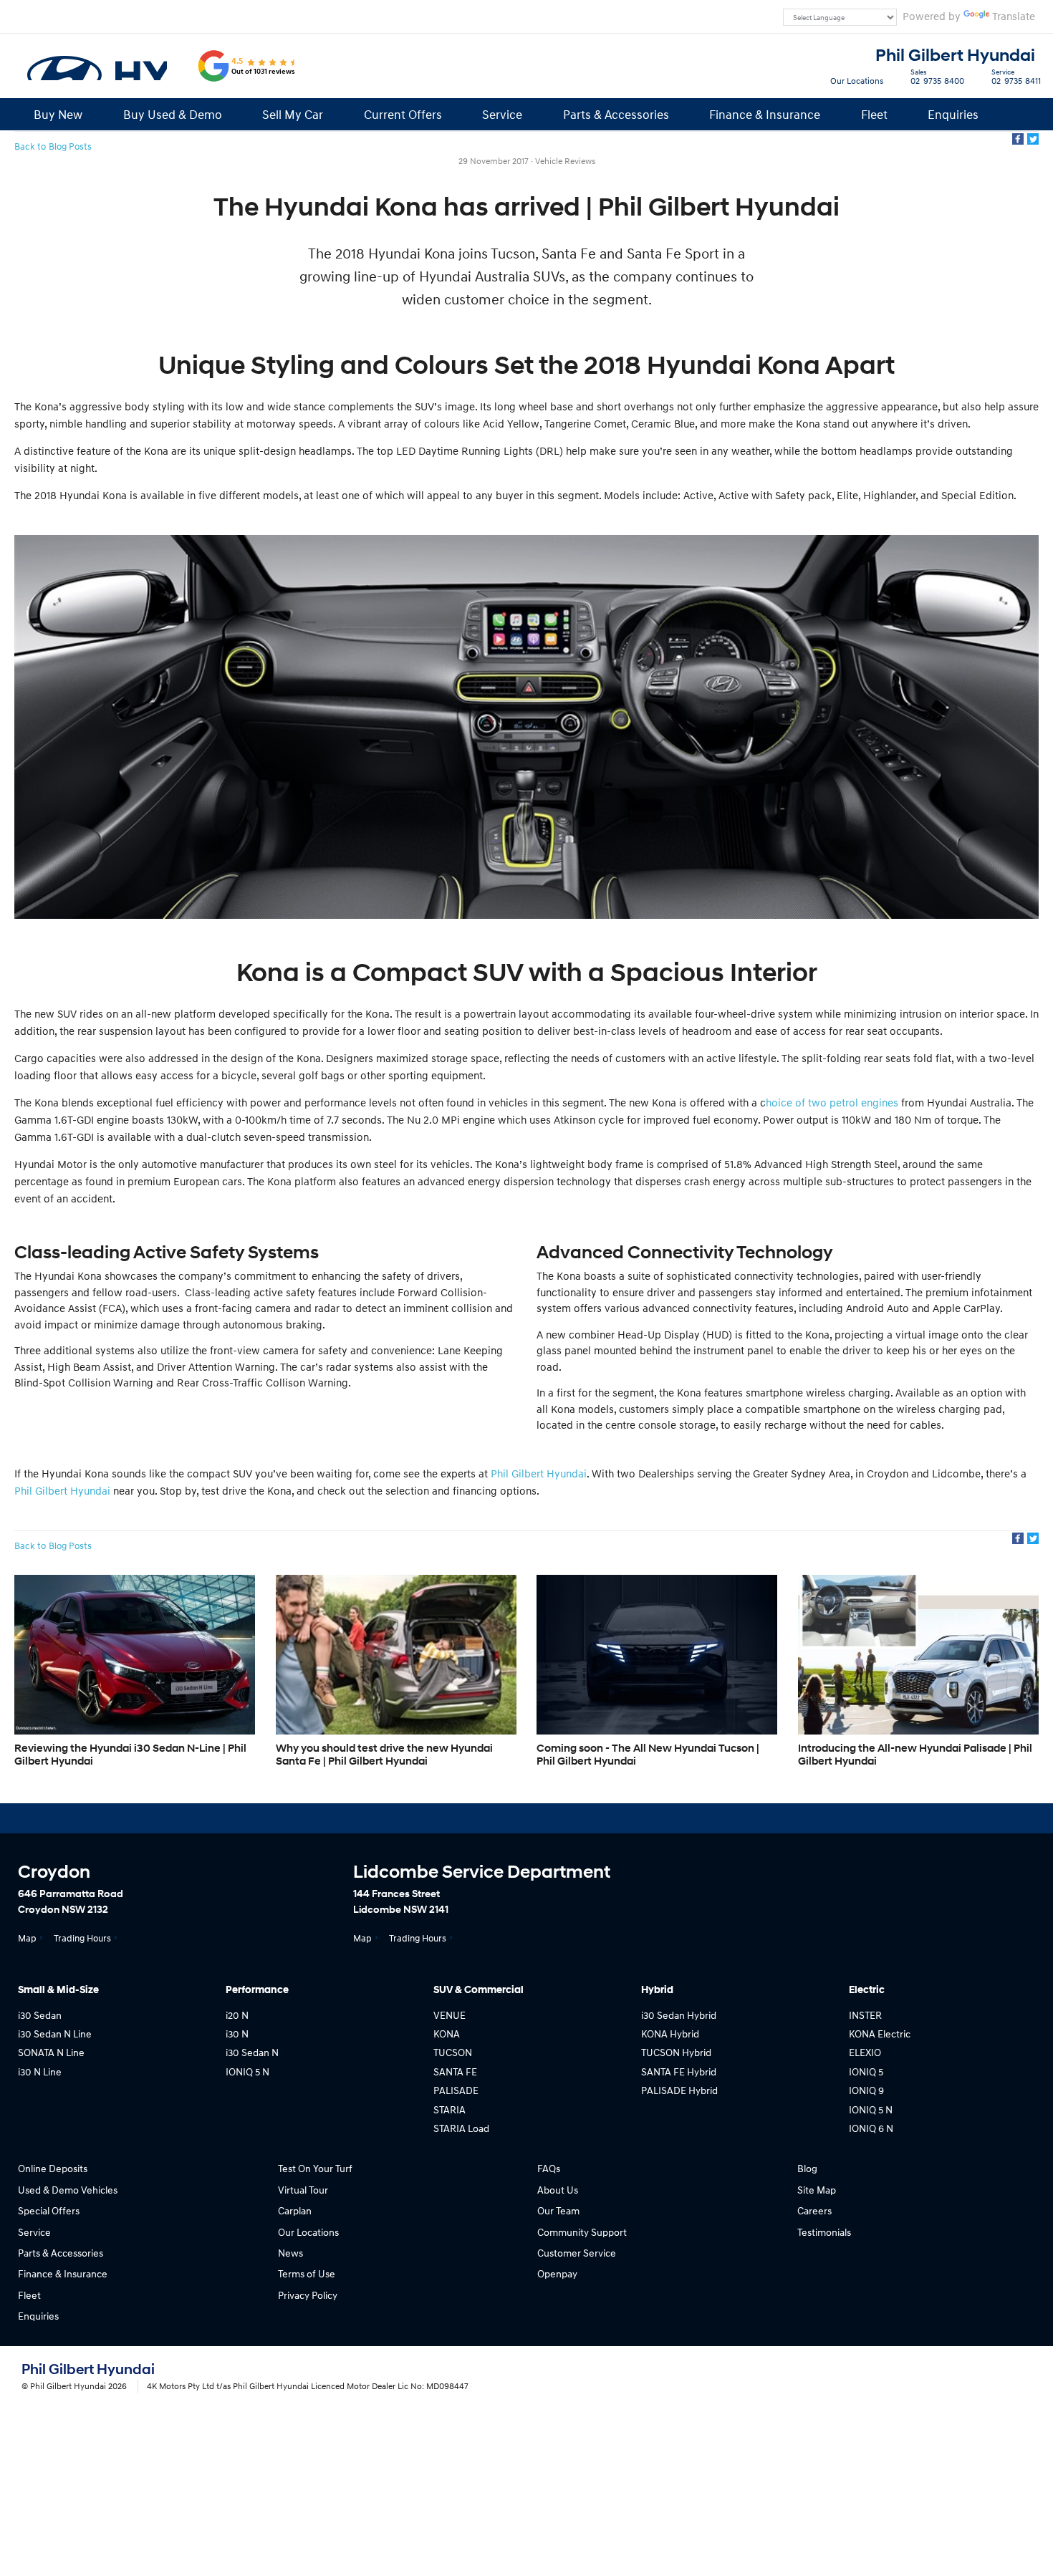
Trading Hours (82, 1938)
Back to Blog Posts (53, 146)
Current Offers (403, 114)
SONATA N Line (51, 2052)
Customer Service (577, 2253)
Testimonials (824, 2232)
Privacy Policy (308, 2295)
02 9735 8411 (1016, 79)
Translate (1014, 16)
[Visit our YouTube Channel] (531, 1818)
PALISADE (456, 2090)
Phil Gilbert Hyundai (955, 56)
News (290, 2253)
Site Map (817, 2190)
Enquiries (953, 114)
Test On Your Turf (315, 2168)
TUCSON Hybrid (676, 2052)
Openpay (557, 2273)
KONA (447, 2034)
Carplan (295, 2210)
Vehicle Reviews (565, 161)
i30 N (237, 2034)
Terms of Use (307, 2273)
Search (1020, 114)
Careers (814, 2210)
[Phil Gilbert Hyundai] (96, 66)
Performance (257, 1990)
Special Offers (49, 2210)
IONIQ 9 (866, 2090)
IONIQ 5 (866, 2071)
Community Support (582, 2232)
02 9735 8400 (937, 79)
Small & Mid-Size (58, 1990)
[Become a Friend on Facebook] (569, 1818)
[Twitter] (1033, 139)
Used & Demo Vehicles (68, 2190)
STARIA (449, 2109)
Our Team (558, 2210)
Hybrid (657, 1990)
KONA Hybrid (670, 2034)
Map (27, 1938)
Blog (807, 2168)
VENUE (449, 2015)
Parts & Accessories (616, 114)
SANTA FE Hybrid (679, 2071)
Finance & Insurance (765, 114)
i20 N (237, 2015)
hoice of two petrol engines (832, 1102)
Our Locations (857, 81)
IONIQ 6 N (871, 2128)
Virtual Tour (303, 2190)
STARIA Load (461, 2128)
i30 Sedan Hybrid (679, 2015)
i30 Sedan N (252, 2052)
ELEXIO (865, 2052)
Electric (867, 1990)
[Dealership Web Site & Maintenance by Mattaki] (1004, 2378)
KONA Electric (880, 2034)
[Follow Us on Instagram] (492, 1818)
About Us (558, 2190)
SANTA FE (455, 2071)
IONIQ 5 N (247, 2071)
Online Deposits (53, 2168)
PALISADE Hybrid (679, 2090)
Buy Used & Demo (173, 114)
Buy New (58, 114)
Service (502, 114)
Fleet (874, 114)
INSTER (865, 2015)
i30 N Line (40, 2071)
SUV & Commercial (479, 1990)
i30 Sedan (40, 2015)
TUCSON (453, 2052)
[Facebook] (1018, 139)
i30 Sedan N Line (55, 2034)
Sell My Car (293, 114)
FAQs (549, 2168)
